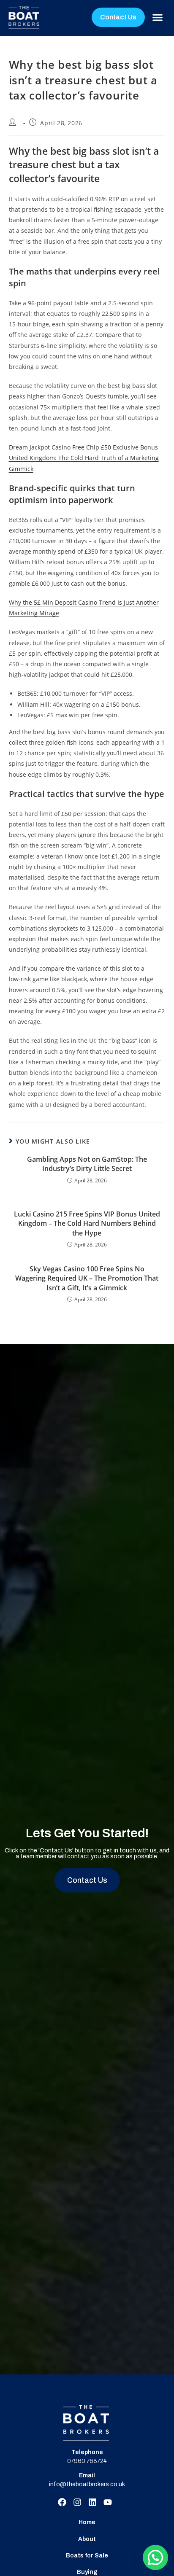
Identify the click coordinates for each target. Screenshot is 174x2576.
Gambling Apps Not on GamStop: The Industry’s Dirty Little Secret (87, 1164)
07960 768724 (87, 2461)
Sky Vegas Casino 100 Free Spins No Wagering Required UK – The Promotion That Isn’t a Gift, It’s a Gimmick (87, 1278)
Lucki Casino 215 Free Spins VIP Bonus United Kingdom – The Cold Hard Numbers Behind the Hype (87, 1223)
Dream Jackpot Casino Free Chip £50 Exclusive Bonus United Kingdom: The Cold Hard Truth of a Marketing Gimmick (84, 458)
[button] (157, 17)
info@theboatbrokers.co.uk (87, 2484)
